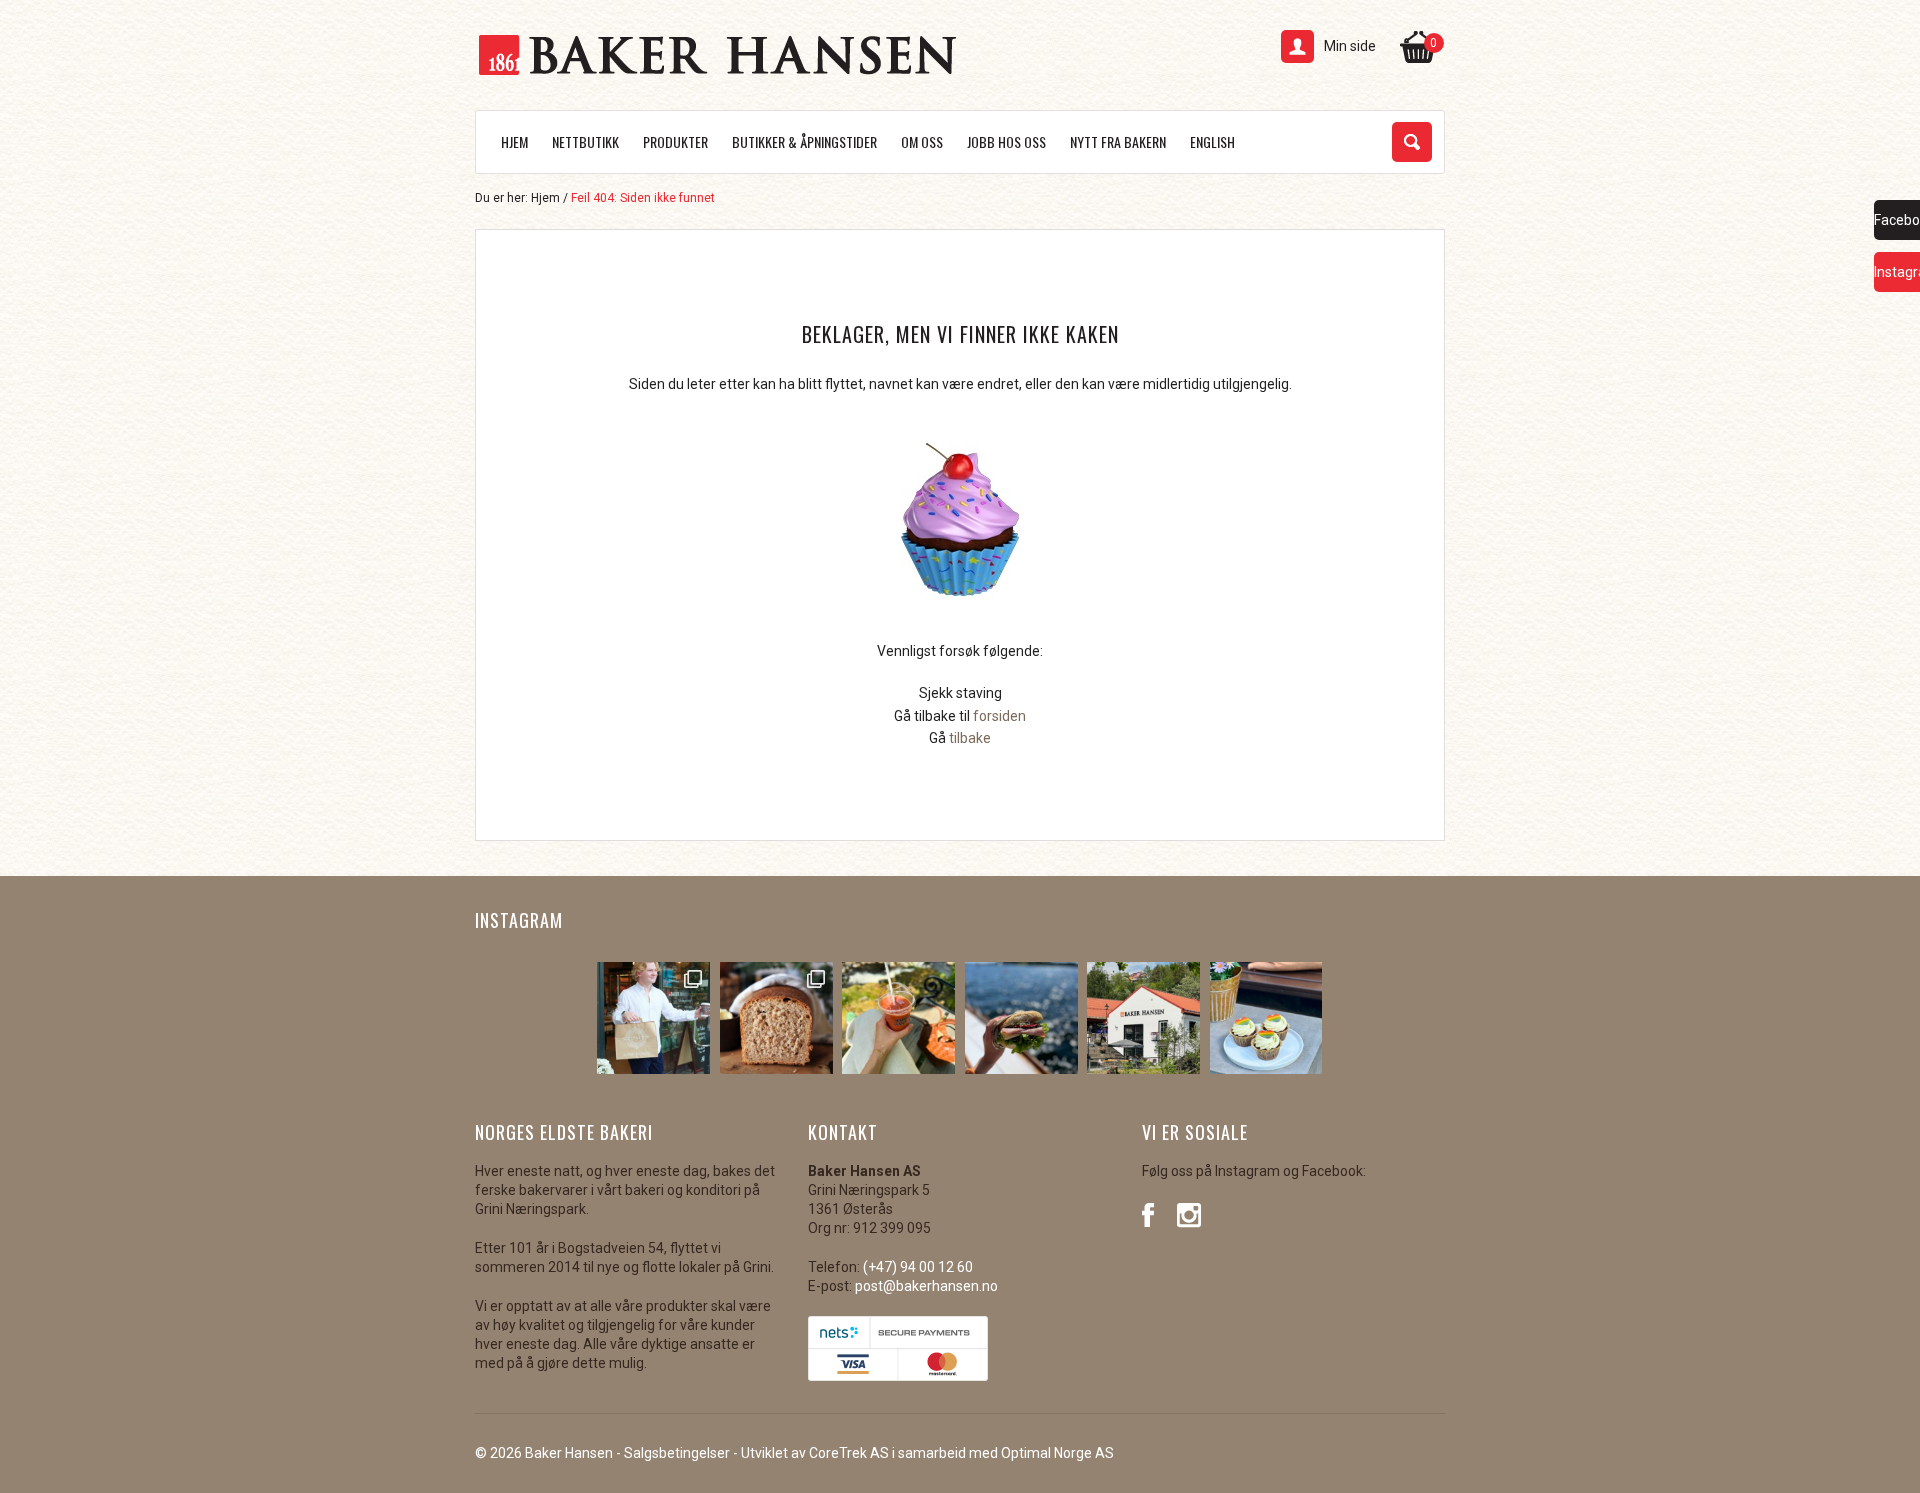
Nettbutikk (585, 141)
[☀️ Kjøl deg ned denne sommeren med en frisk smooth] (898, 1018)
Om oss (922, 141)
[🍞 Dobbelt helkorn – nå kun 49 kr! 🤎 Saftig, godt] (776, 1018)
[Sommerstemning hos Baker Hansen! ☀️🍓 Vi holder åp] (1143, 1018)
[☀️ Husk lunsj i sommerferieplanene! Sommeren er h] (1021, 1018)
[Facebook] (1154, 1213)
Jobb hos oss (1006, 141)
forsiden (999, 716)
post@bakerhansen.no (926, 1286)
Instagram (519, 920)
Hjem (514, 141)
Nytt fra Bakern (1118, 141)
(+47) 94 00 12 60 (918, 1267)
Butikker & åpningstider (804, 141)
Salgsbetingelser (677, 1453)
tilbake (970, 738)
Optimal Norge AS (1057, 1453)
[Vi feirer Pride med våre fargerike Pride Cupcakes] (1266, 1018)
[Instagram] (1189, 1213)
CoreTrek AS (849, 1453)
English (1212, 141)
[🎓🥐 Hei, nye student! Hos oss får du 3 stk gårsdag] (653, 1018)
